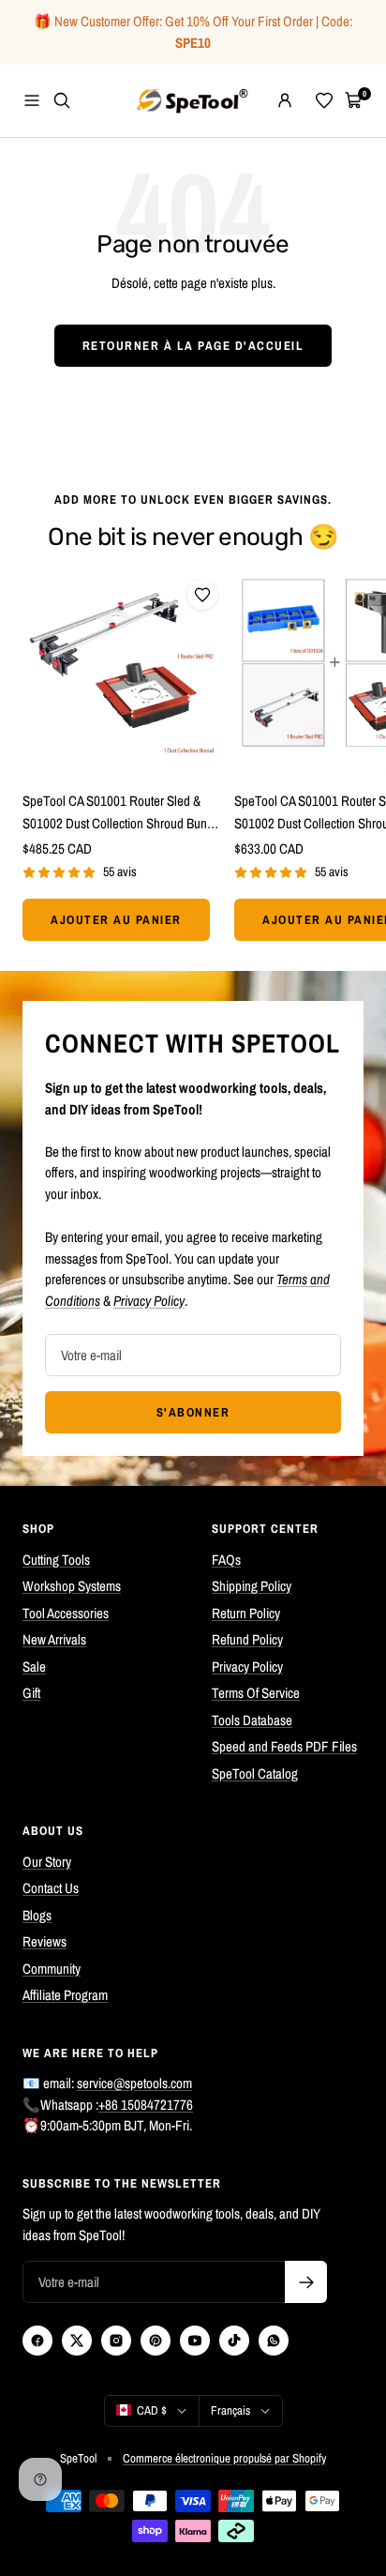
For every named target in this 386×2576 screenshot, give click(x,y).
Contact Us (51, 1888)
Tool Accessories (66, 1613)
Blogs (37, 1915)
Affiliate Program (65, 1995)
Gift (31, 1693)
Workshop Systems (72, 1586)
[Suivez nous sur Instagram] (116, 2341)
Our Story (47, 1862)
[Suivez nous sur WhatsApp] (274, 2341)
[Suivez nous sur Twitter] (77, 2341)
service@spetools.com (134, 2083)
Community (52, 1969)
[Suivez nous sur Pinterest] (156, 2341)
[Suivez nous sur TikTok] (234, 2341)
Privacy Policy (247, 1667)
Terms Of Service (256, 1693)
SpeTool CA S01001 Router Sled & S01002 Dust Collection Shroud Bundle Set (123, 813)
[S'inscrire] (306, 2282)
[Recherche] (62, 100)
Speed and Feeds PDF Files (284, 1746)
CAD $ (152, 2410)
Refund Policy (247, 1639)
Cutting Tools (56, 1560)
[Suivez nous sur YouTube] (195, 2341)
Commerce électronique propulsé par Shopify (224, 2458)
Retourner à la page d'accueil (193, 346)
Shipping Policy (252, 1586)
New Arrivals (54, 1639)
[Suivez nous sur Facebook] (37, 2341)
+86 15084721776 (146, 2105)
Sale (34, 1667)
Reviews (45, 1941)
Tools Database (252, 1720)
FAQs (226, 1560)
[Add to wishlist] (202, 595)
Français (230, 2410)
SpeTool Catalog (255, 1773)
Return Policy (246, 1613)
